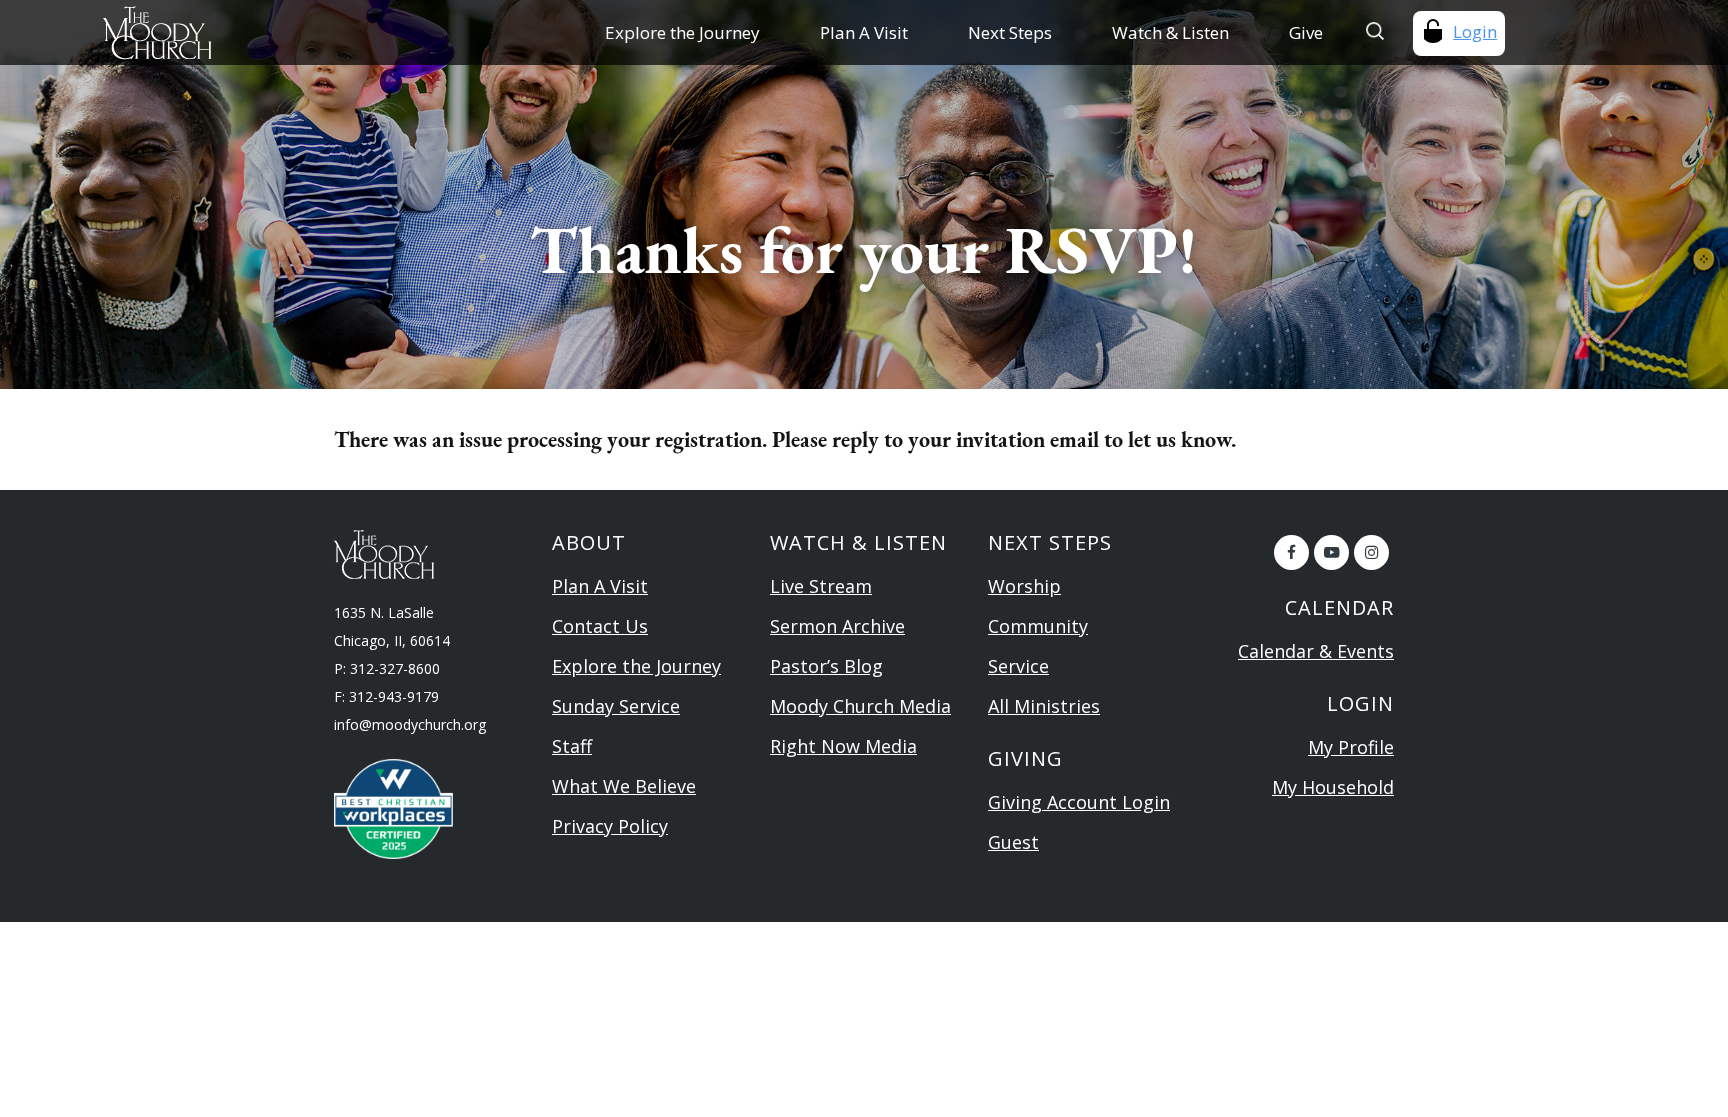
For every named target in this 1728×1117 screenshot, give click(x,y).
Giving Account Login (1079, 802)
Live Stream (821, 586)
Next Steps (1010, 32)
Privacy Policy (610, 826)
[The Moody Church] (241, 32)
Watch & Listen (1170, 32)
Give (1306, 32)
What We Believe (624, 786)
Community (1038, 626)
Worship (1024, 586)
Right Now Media (843, 746)
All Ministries (1044, 706)
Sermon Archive (837, 626)
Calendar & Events (1316, 651)
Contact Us (600, 626)
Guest (1013, 842)
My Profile (1351, 747)
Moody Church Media (860, 706)
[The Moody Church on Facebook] (1291, 552)
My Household (1333, 787)
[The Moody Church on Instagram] (1371, 552)
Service (1018, 666)
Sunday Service (616, 706)
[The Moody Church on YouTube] (1331, 552)
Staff (572, 746)
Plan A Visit (864, 32)
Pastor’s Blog (826, 666)
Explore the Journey (682, 32)
